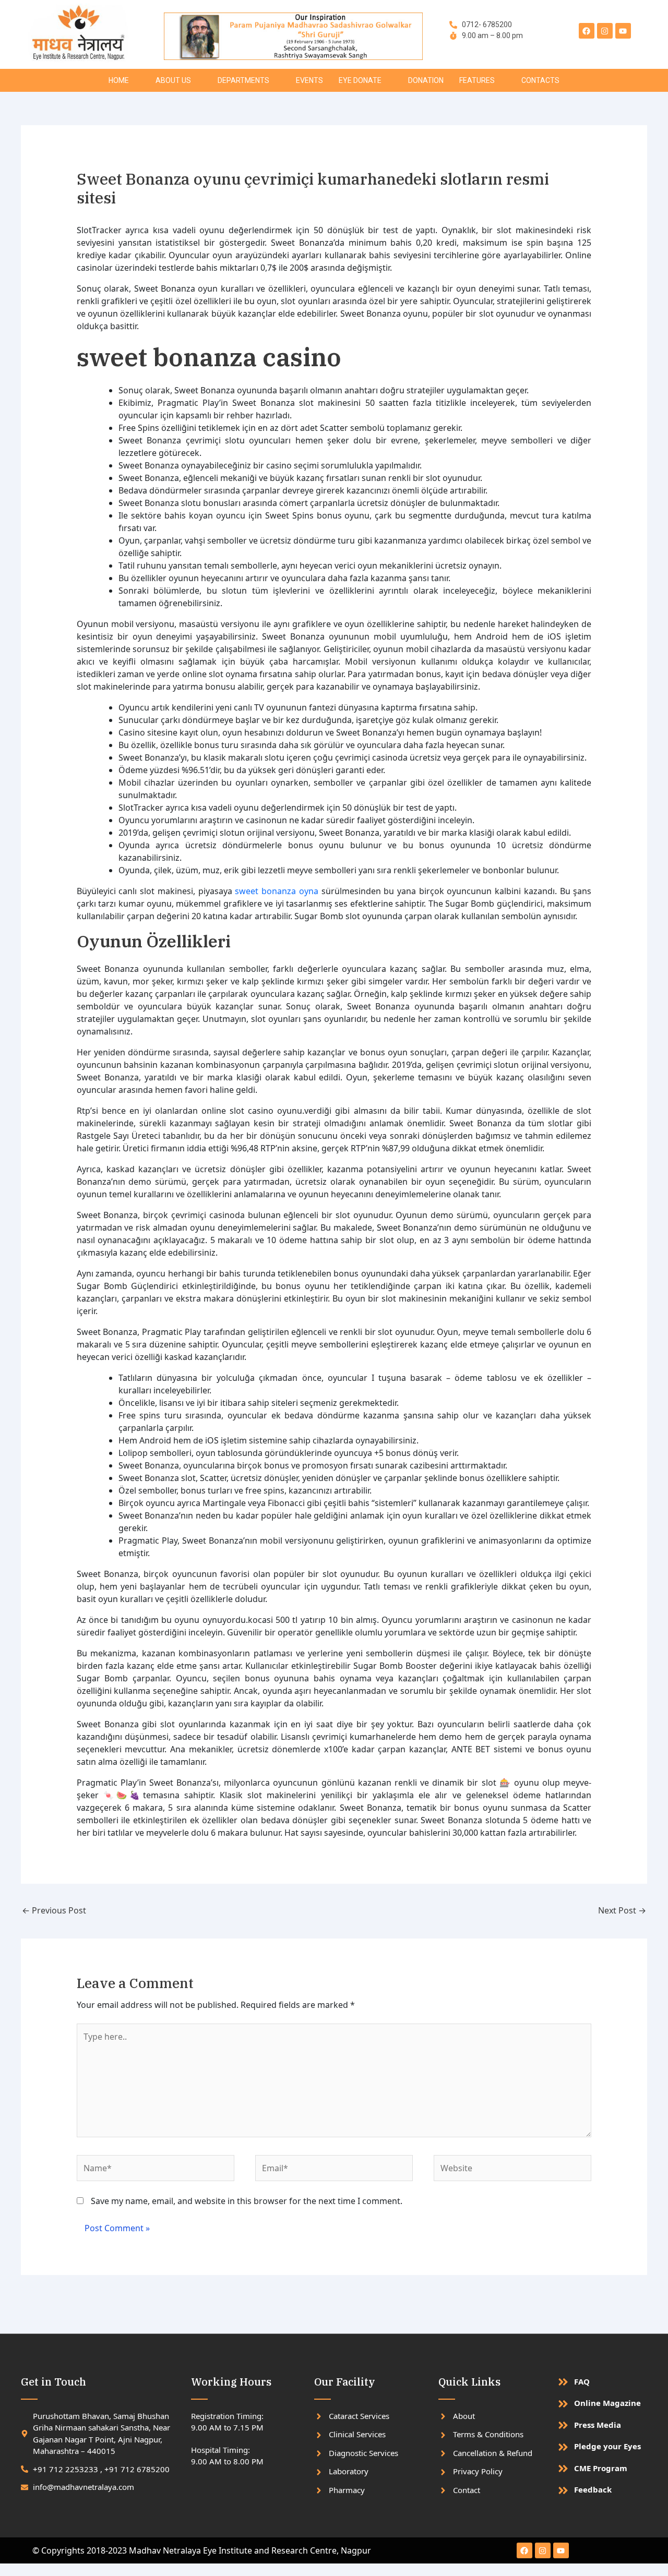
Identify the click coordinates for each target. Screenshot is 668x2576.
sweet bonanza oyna (276, 891)
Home (119, 80)
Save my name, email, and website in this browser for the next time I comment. (247, 2201)
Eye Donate (360, 80)
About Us (173, 80)
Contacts (540, 80)
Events (309, 80)
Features (477, 80)
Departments (243, 80)
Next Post (622, 1910)
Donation (426, 80)
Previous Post (54, 1910)
